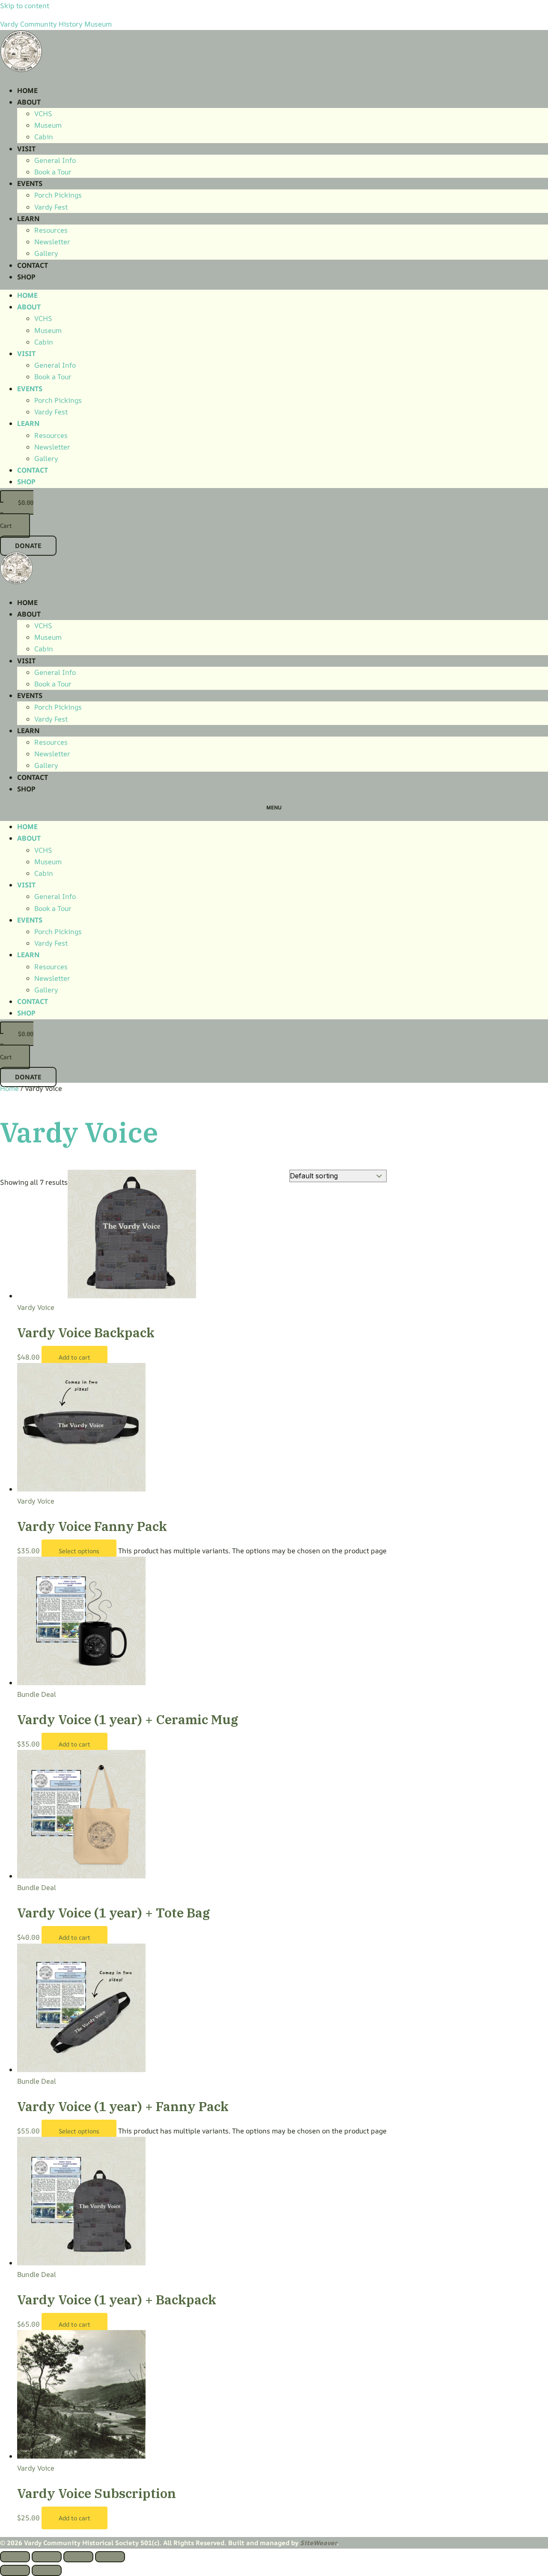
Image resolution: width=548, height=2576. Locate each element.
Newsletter (52, 242)
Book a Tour (53, 172)
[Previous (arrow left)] (15, 2570)
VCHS (43, 114)
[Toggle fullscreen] (47, 2557)
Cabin (44, 137)
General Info (55, 160)
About (29, 102)
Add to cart (74, 1357)
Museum (48, 125)
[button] (274, 808)
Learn (28, 219)
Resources (51, 230)
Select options (79, 1551)
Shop (26, 277)
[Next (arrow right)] (47, 2570)
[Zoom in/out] (15, 2557)
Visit (26, 149)
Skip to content (25, 6)
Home (27, 90)
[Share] (78, 2557)
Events (30, 183)
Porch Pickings (58, 195)
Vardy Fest (51, 207)
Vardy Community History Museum (56, 24)
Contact (33, 265)
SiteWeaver (319, 2543)
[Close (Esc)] (110, 2557)
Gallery (46, 253)
